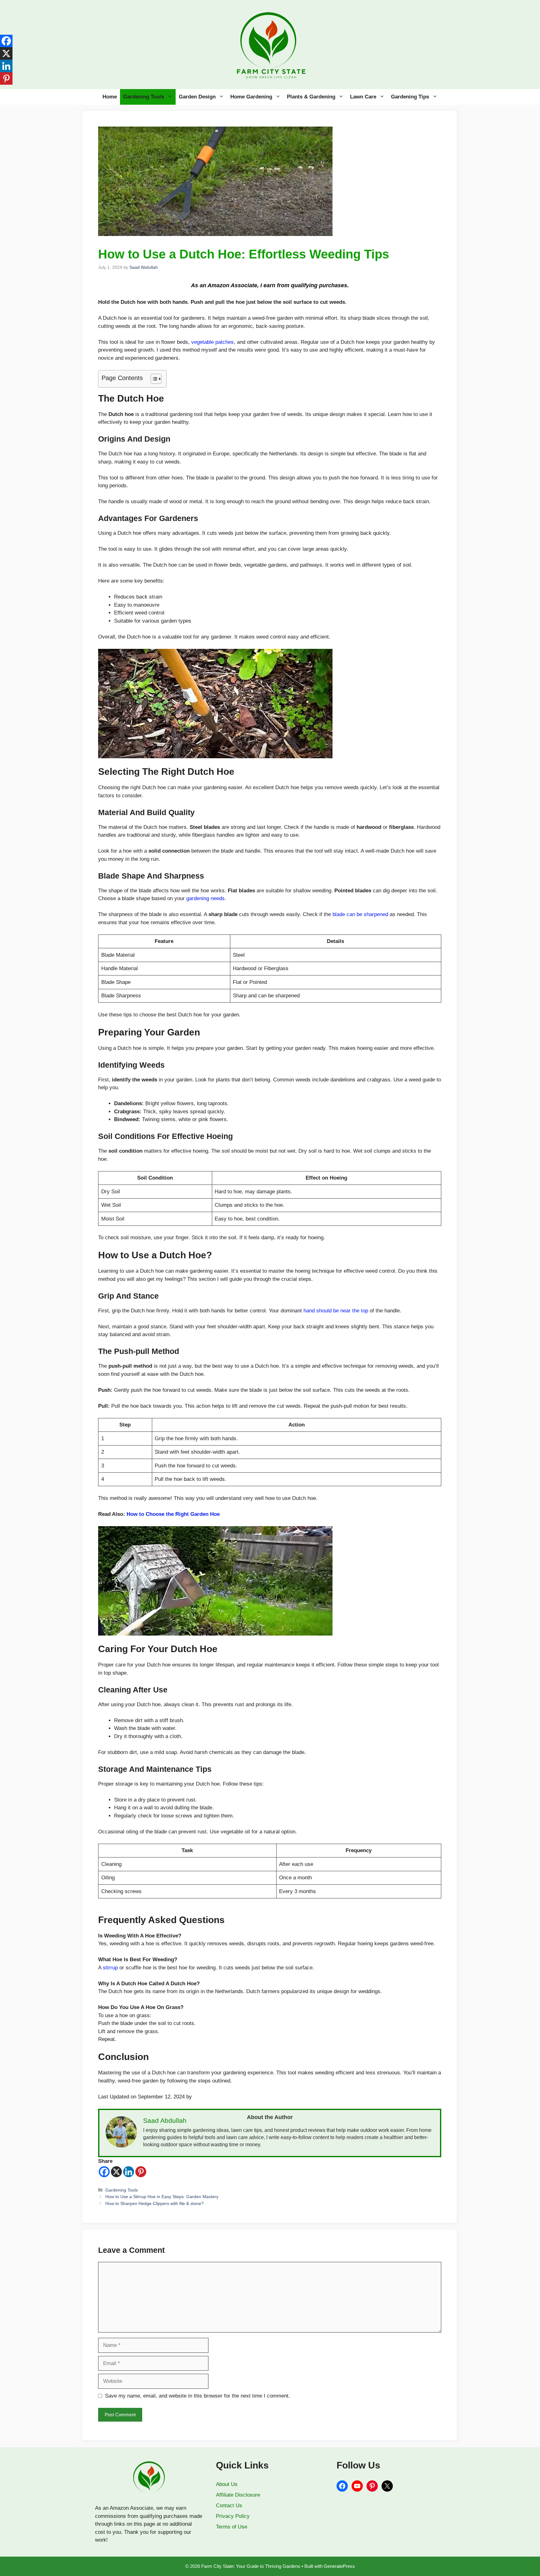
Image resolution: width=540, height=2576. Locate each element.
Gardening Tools (144, 97)
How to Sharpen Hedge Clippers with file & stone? (155, 2203)
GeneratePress (339, 2566)
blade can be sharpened (360, 914)
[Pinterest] (141, 2172)
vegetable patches (212, 342)
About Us (227, 2484)
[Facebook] (104, 2172)
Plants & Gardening (311, 97)
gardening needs (205, 898)
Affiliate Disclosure (238, 2495)
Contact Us (229, 2506)
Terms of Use (232, 2527)
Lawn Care (363, 97)
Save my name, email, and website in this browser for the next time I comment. (197, 2396)
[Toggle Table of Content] (153, 379)
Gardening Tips (410, 97)
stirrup (111, 1968)
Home (110, 97)
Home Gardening (251, 97)
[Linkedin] (129, 2172)
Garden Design (197, 97)
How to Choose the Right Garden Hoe (173, 1514)
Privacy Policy (233, 2516)
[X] (116, 2172)
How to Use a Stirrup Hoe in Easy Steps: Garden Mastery (162, 2197)
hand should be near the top (336, 1311)
